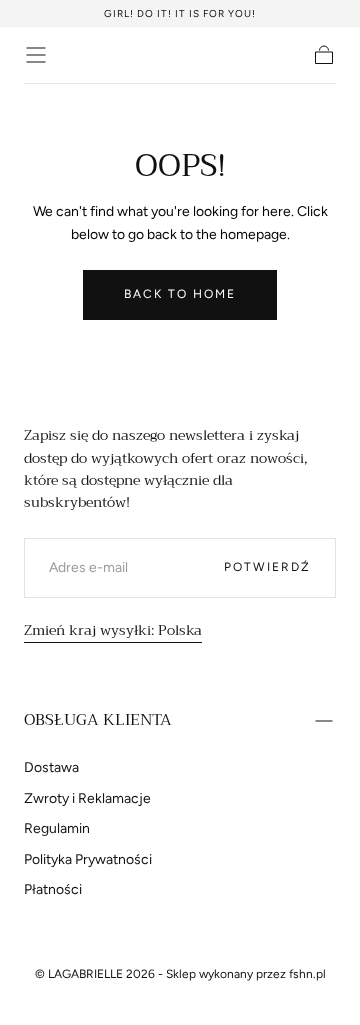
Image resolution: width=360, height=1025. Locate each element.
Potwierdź (267, 567)
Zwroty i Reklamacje (87, 798)
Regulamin (57, 828)
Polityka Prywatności (88, 859)
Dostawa (51, 767)
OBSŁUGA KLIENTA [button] (98, 720)
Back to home (180, 294)
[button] (36, 55)
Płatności (53, 889)
